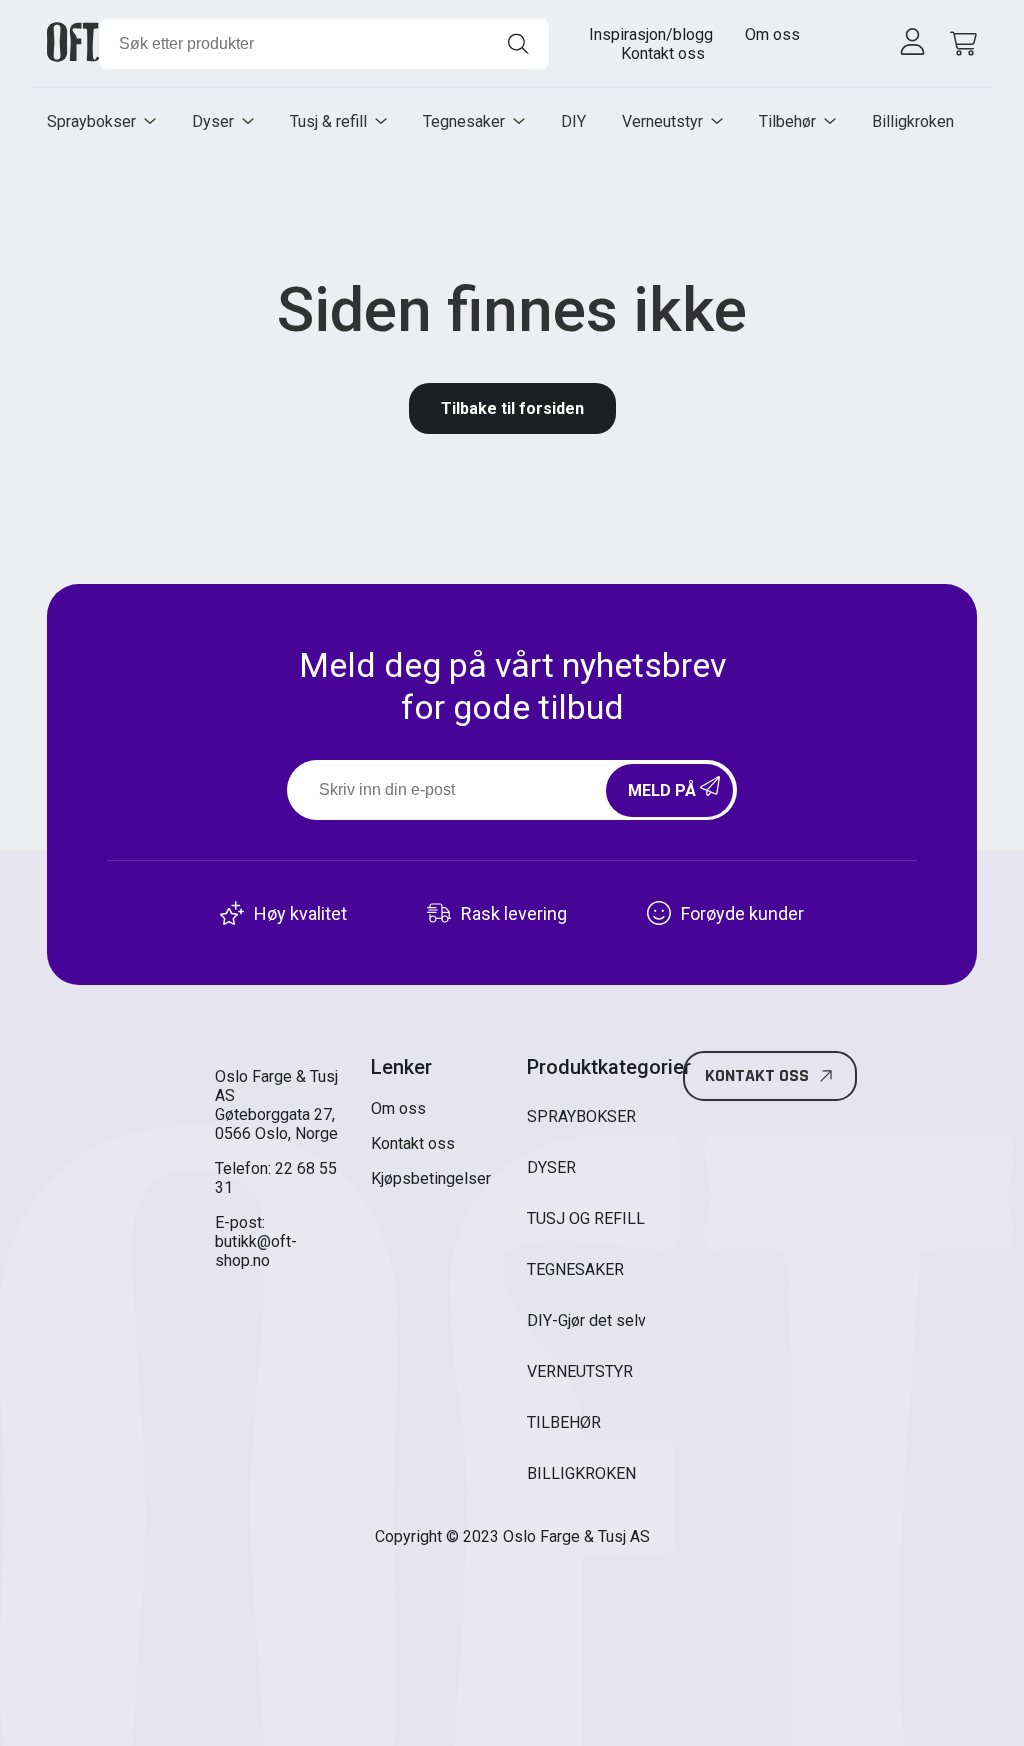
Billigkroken (913, 121)
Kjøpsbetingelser (431, 1178)
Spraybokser (91, 121)
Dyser (213, 121)
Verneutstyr (662, 121)
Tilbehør (787, 121)
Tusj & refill (328, 121)
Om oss (772, 34)
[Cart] (959, 43)
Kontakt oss (663, 53)
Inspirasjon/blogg (651, 34)
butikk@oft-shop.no (256, 1251)
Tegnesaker (464, 121)
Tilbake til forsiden (512, 408)
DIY (573, 121)
